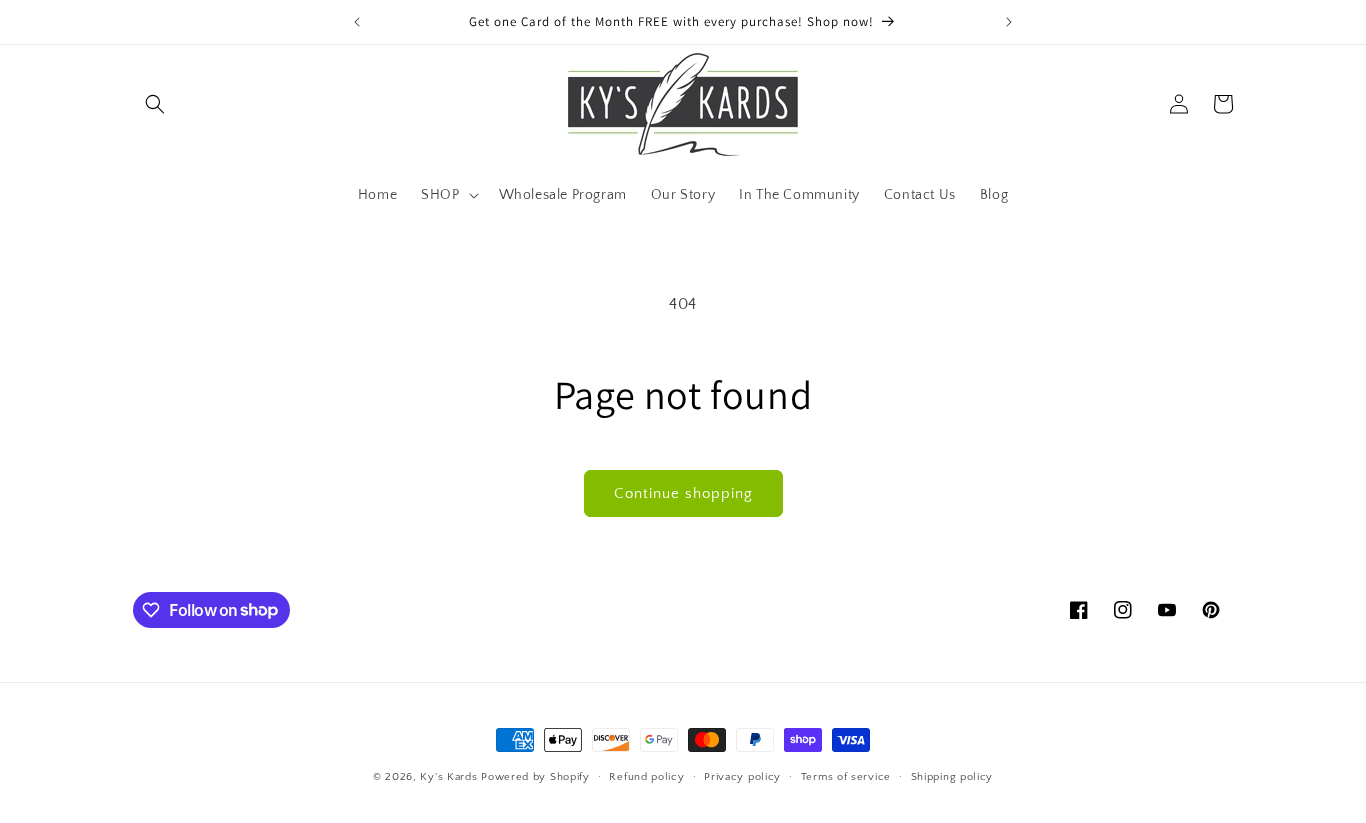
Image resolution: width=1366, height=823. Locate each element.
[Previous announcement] (357, 22)
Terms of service (846, 776)
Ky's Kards (448, 777)
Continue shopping (683, 493)
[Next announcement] (1009, 22)
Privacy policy (742, 776)
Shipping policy (952, 776)
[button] (155, 104)
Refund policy (646, 776)
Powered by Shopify (535, 777)
